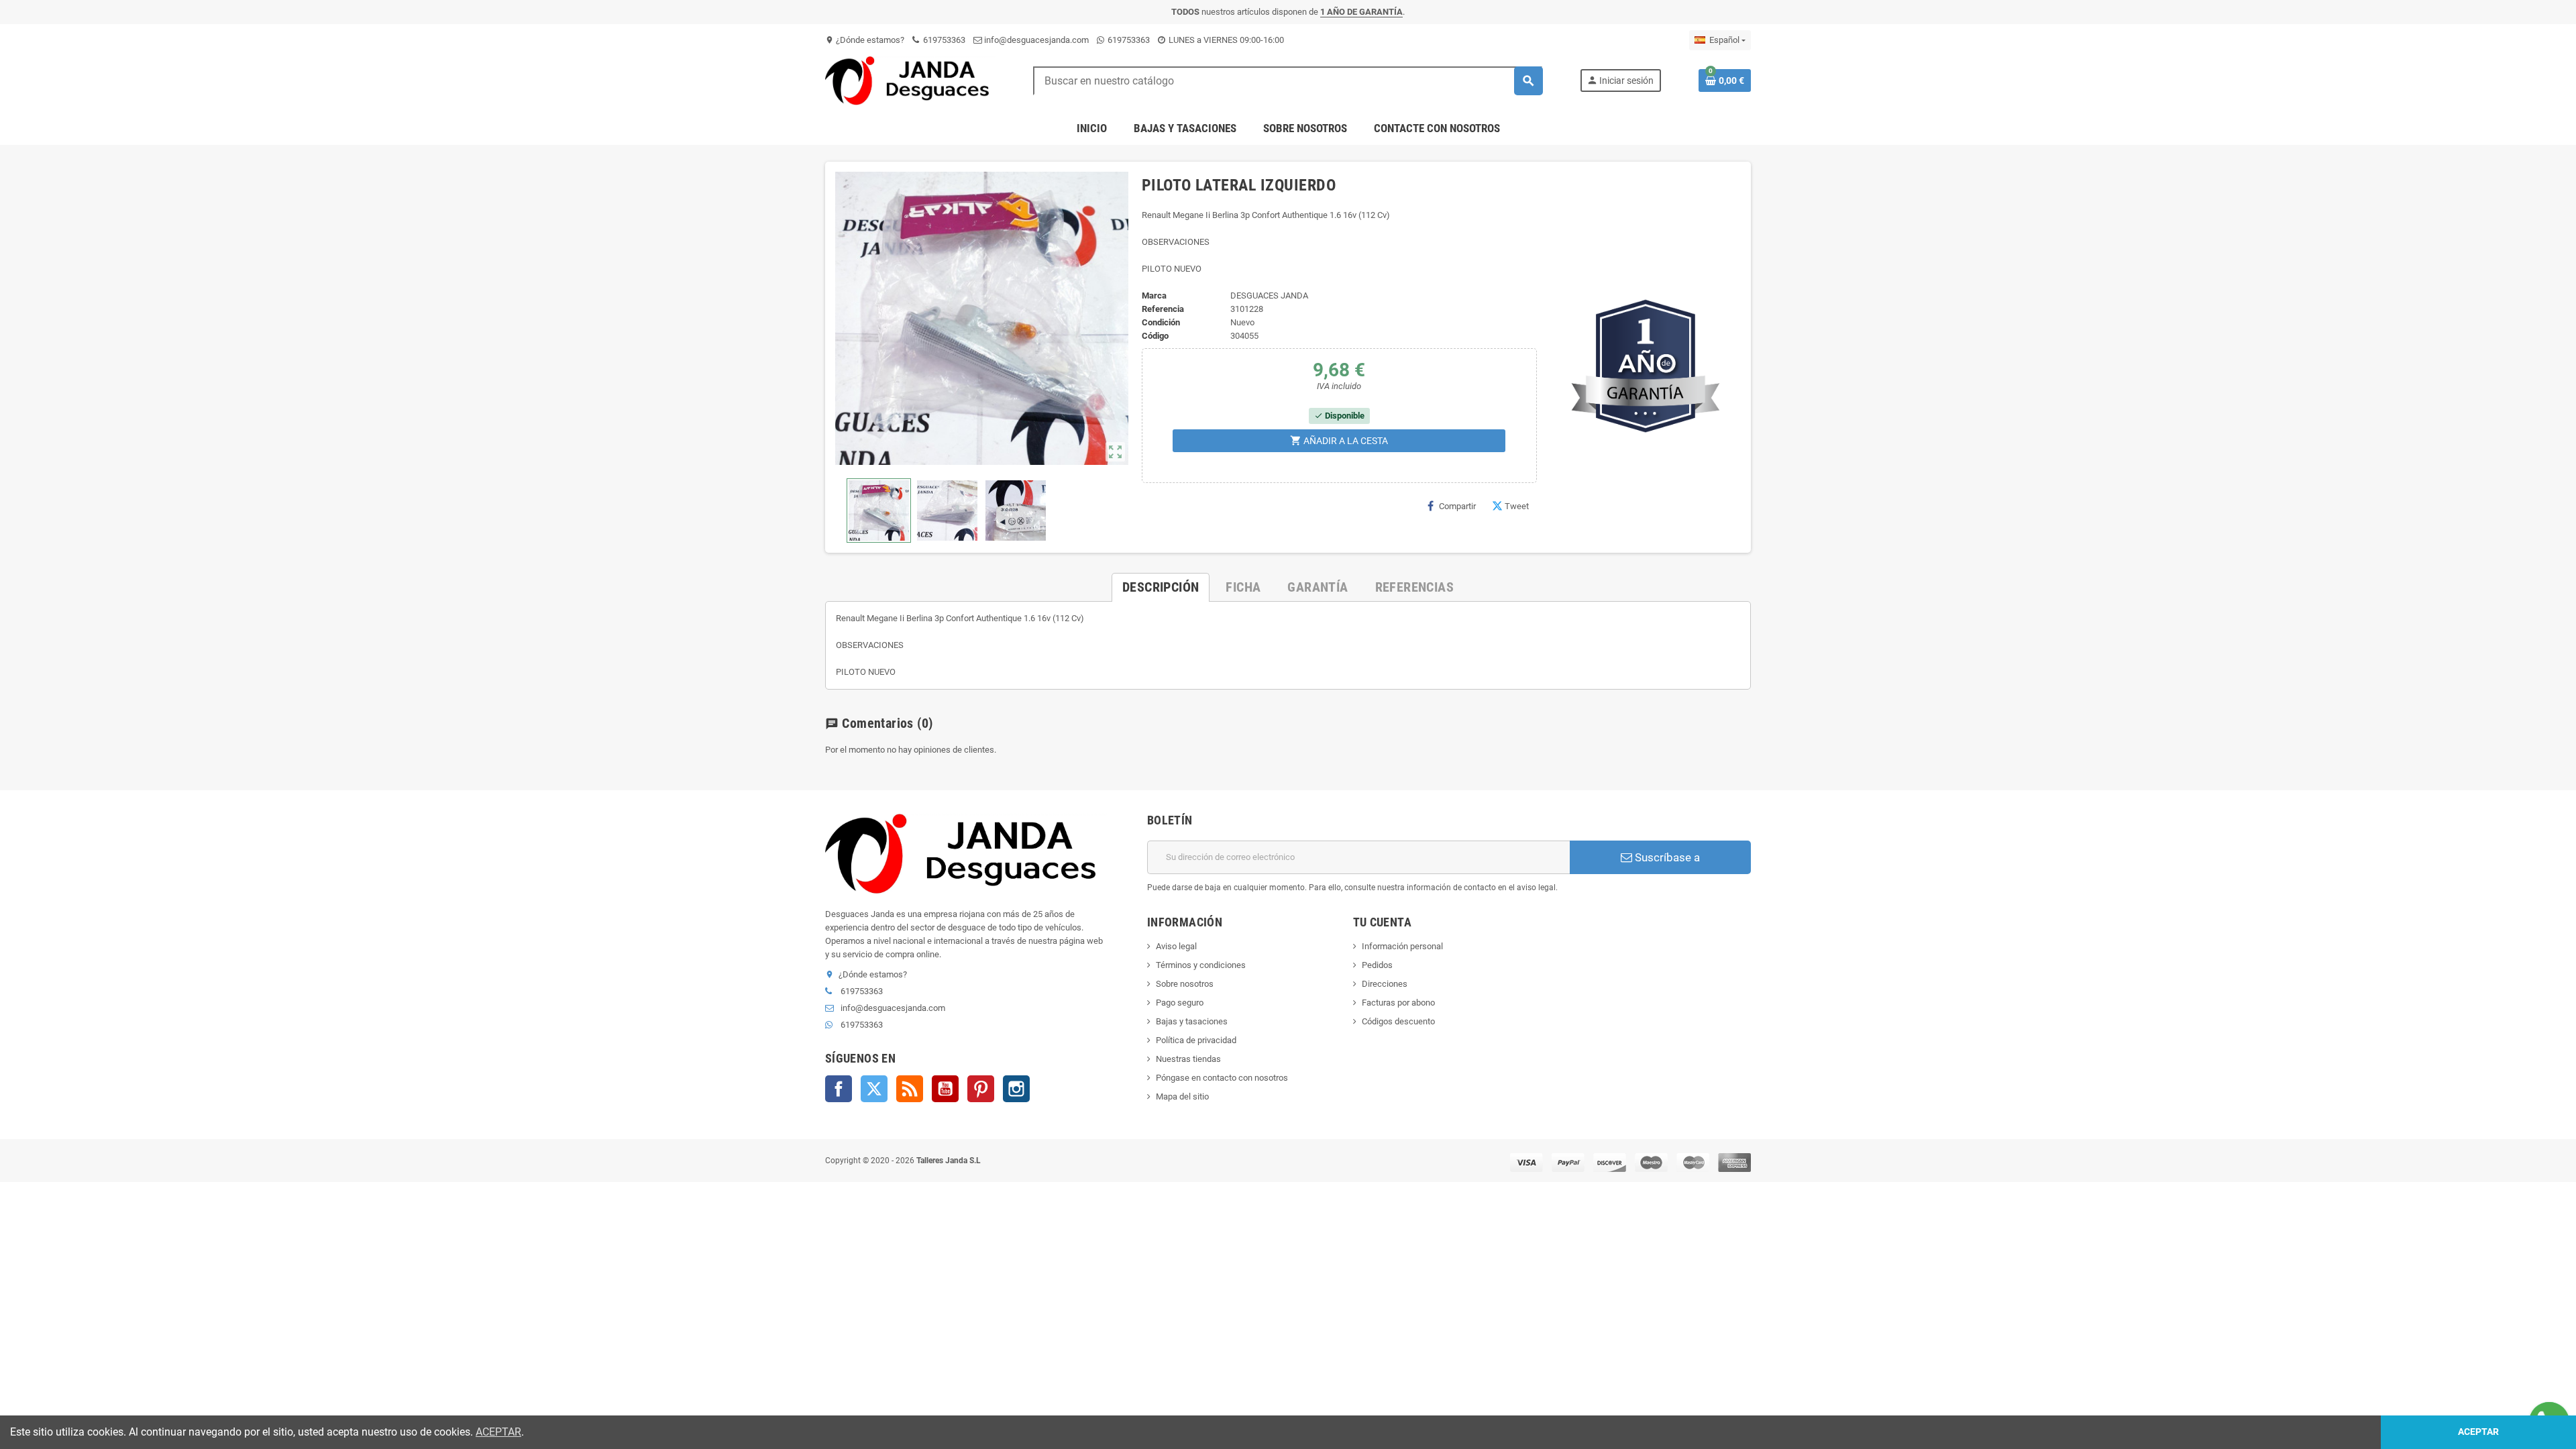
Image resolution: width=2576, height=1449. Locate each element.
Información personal (1402, 946)
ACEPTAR (498, 1432)
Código (1155, 336)
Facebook (839, 1089)
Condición (1161, 322)
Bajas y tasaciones (1192, 1021)
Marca (1154, 296)
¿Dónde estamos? (865, 40)
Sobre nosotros (1185, 984)
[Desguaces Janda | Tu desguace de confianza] (910, 80)
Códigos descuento (1398, 1021)
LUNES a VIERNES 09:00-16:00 (1225, 40)
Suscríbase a (1666, 857)
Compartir (1457, 506)
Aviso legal (1176, 946)
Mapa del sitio (1182, 1096)
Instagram (1016, 1089)
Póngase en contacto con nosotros (1222, 1078)
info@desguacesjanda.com (1035, 40)
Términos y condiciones (1201, 965)
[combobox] (1288, 81)
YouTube (945, 1089)
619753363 (943, 40)
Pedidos (1377, 965)
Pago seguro (1180, 1003)
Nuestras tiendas (1188, 1059)
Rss (910, 1089)
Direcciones (1385, 984)
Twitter (874, 1089)
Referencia (1163, 309)
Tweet (1517, 506)
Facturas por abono (1398, 1003)
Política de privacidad (1196, 1040)
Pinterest (981, 1089)
